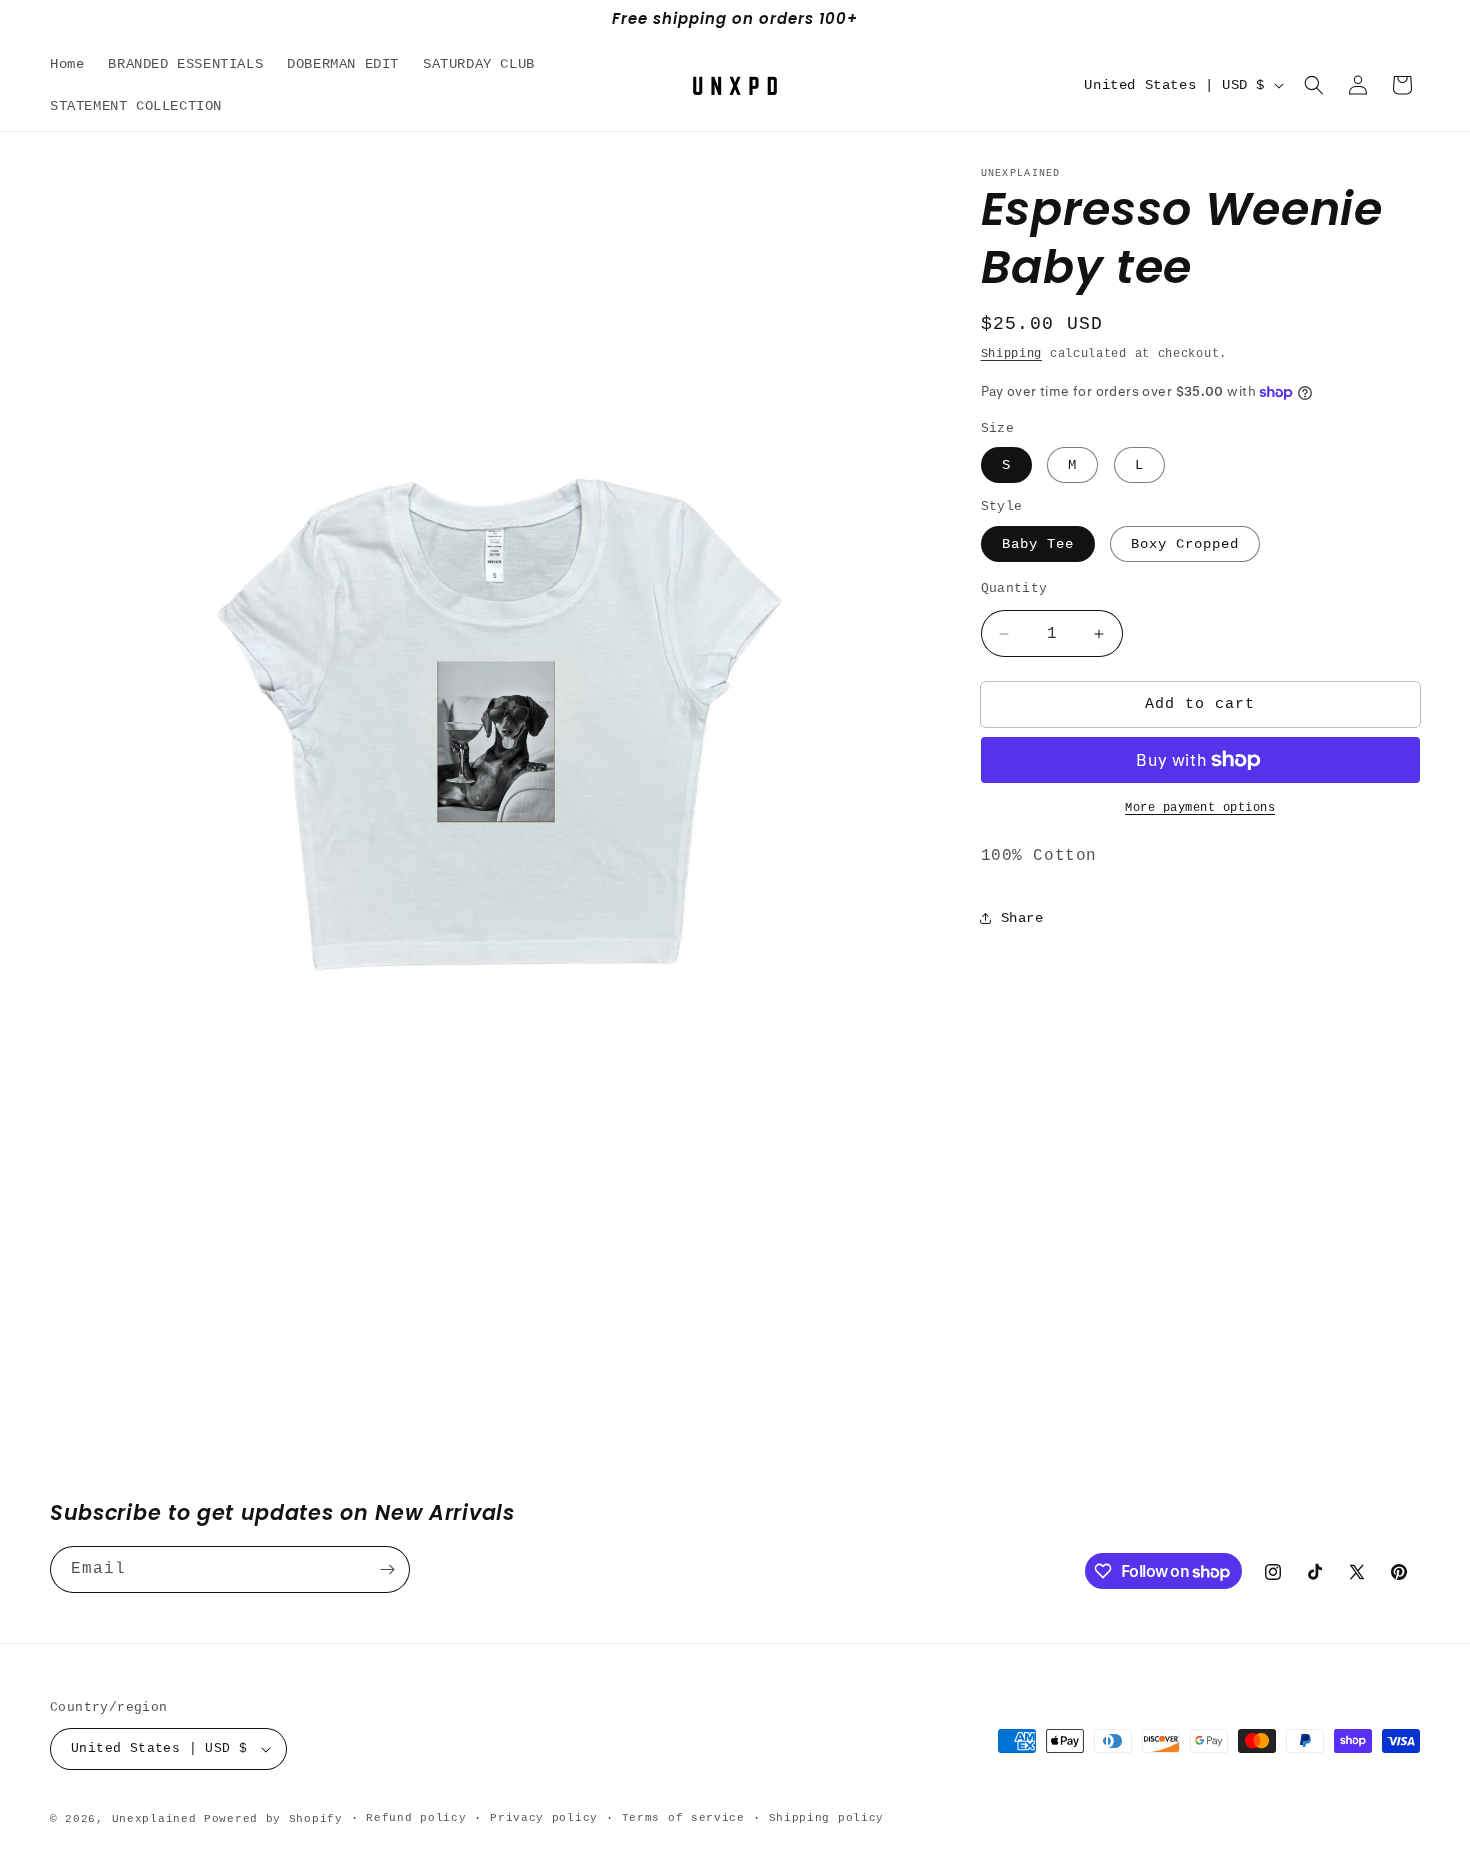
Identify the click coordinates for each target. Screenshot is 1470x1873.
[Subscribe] (387, 1569)
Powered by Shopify (273, 1819)
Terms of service (683, 1818)
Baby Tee (1038, 544)
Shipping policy (827, 1818)
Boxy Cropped (1185, 544)
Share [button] (1022, 917)
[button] (1314, 85)
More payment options (1200, 808)
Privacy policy (544, 1818)
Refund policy (416, 1818)
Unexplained (154, 1819)
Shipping (1012, 354)
